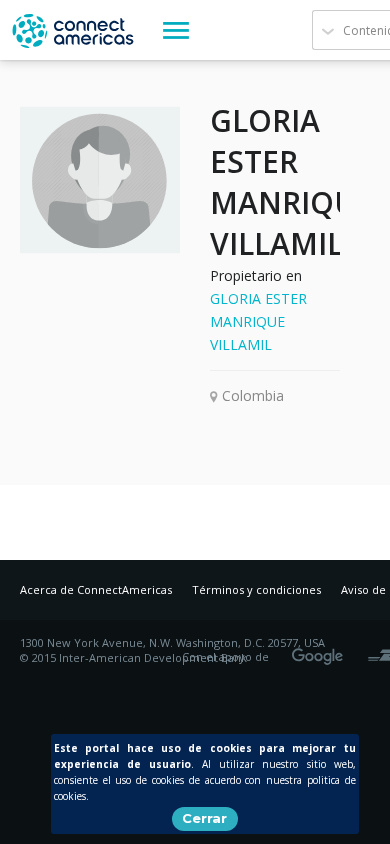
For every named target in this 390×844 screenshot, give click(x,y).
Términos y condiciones (256, 589)
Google (321, 650)
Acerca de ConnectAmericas (96, 589)
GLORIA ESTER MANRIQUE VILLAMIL (258, 321)
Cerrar (204, 818)
